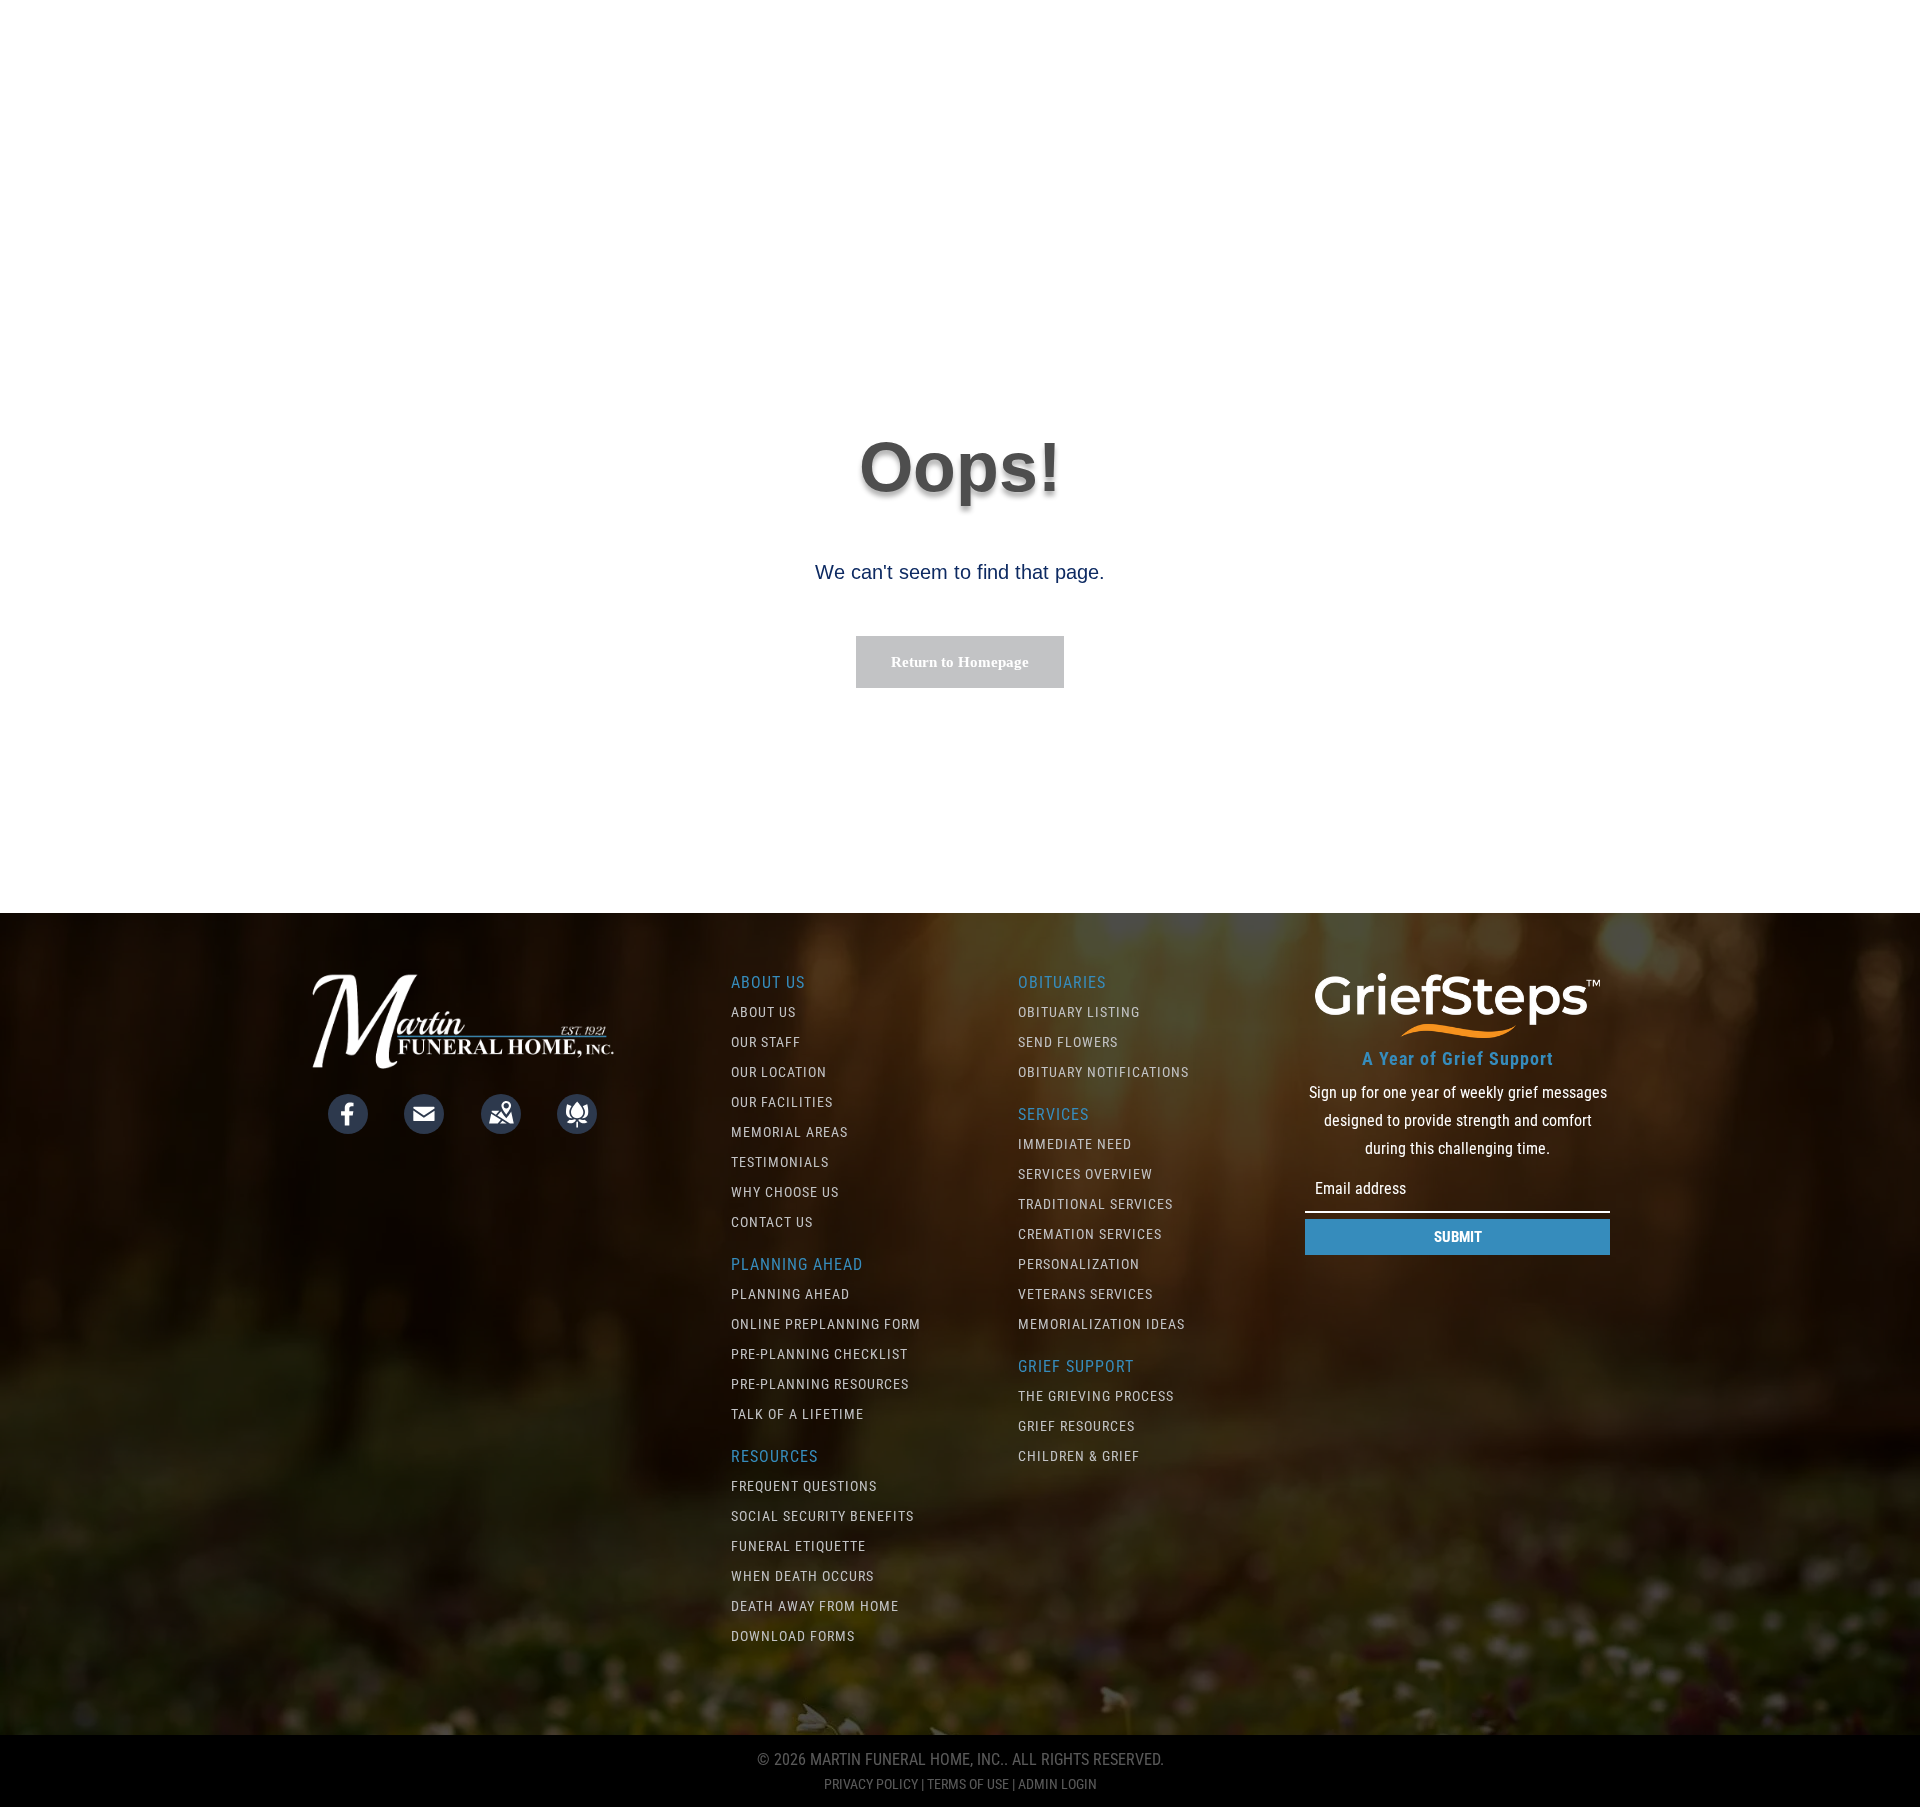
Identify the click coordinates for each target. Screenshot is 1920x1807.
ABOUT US (763, 1012)
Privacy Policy (871, 1784)
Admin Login (1057, 1784)
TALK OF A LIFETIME (797, 1414)
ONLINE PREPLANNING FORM (826, 1324)
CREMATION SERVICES (1090, 1234)
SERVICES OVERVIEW (1085, 1174)
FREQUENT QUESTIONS (804, 1486)
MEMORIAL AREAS (789, 1132)
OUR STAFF (766, 1042)
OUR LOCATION (779, 1072)
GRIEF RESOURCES (1076, 1426)
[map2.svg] (501, 1127)
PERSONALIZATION (1079, 1264)
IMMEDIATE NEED (1075, 1144)
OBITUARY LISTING (1079, 1012)
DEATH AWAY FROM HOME (815, 1606)
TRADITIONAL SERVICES (1095, 1204)
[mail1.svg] (424, 1127)
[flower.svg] (577, 1127)
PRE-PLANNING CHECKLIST (819, 1354)
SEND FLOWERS (1068, 1042)
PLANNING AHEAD (790, 1294)
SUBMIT (1458, 1237)
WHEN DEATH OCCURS (802, 1576)
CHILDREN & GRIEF (1079, 1456)
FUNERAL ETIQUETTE (798, 1546)
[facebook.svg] (348, 1127)
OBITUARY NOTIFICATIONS (1103, 1072)
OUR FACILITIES (782, 1102)
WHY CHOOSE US (785, 1192)
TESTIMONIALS (780, 1162)
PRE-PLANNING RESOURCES (820, 1384)
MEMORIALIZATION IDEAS (1101, 1324)
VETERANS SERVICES (1085, 1294)
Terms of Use (968, 1784)
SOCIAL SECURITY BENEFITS (822, 1516)
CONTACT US (772, 1222)
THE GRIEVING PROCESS (1096, 1396)
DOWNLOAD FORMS (793, 1636)
